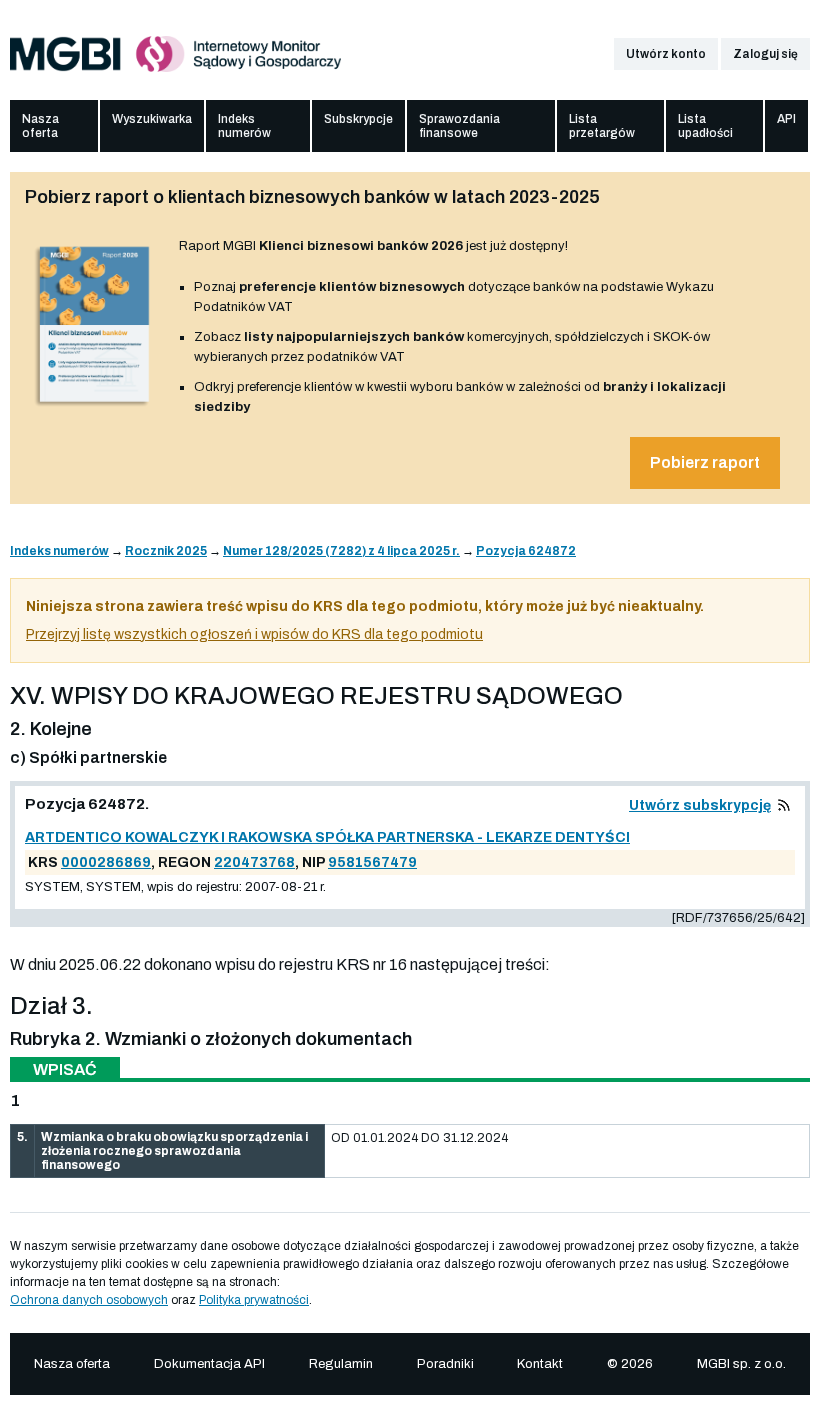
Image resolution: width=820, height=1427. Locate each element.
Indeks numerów (244, 126)
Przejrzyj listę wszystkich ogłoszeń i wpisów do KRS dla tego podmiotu (254, 634)
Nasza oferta (40, 126)
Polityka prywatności (254, 1300)
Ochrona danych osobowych (89, 1300)
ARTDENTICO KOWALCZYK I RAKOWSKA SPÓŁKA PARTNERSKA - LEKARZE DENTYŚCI (327, 837)
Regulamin (341, 1364)
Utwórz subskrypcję (700, 805)
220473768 (254, 862)
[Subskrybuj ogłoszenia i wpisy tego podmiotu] (784, 805)
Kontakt (540, 1364)
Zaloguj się (765, 54)
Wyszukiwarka (152, 119)
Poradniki (445, 1364)
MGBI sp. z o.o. (741, 1364)
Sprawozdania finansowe (459, 126)
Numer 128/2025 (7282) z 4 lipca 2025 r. (341, 551)
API (786, 119)
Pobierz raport (705, 462)
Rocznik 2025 (166, 551)
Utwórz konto (666, 54)
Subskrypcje (358, 119)
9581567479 (372, 862)
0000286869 (106, 862)
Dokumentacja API (209, 1364)
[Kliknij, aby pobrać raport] (94, 407)
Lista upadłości (705, 126)
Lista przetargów (602, 126)
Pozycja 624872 (526, 551)
